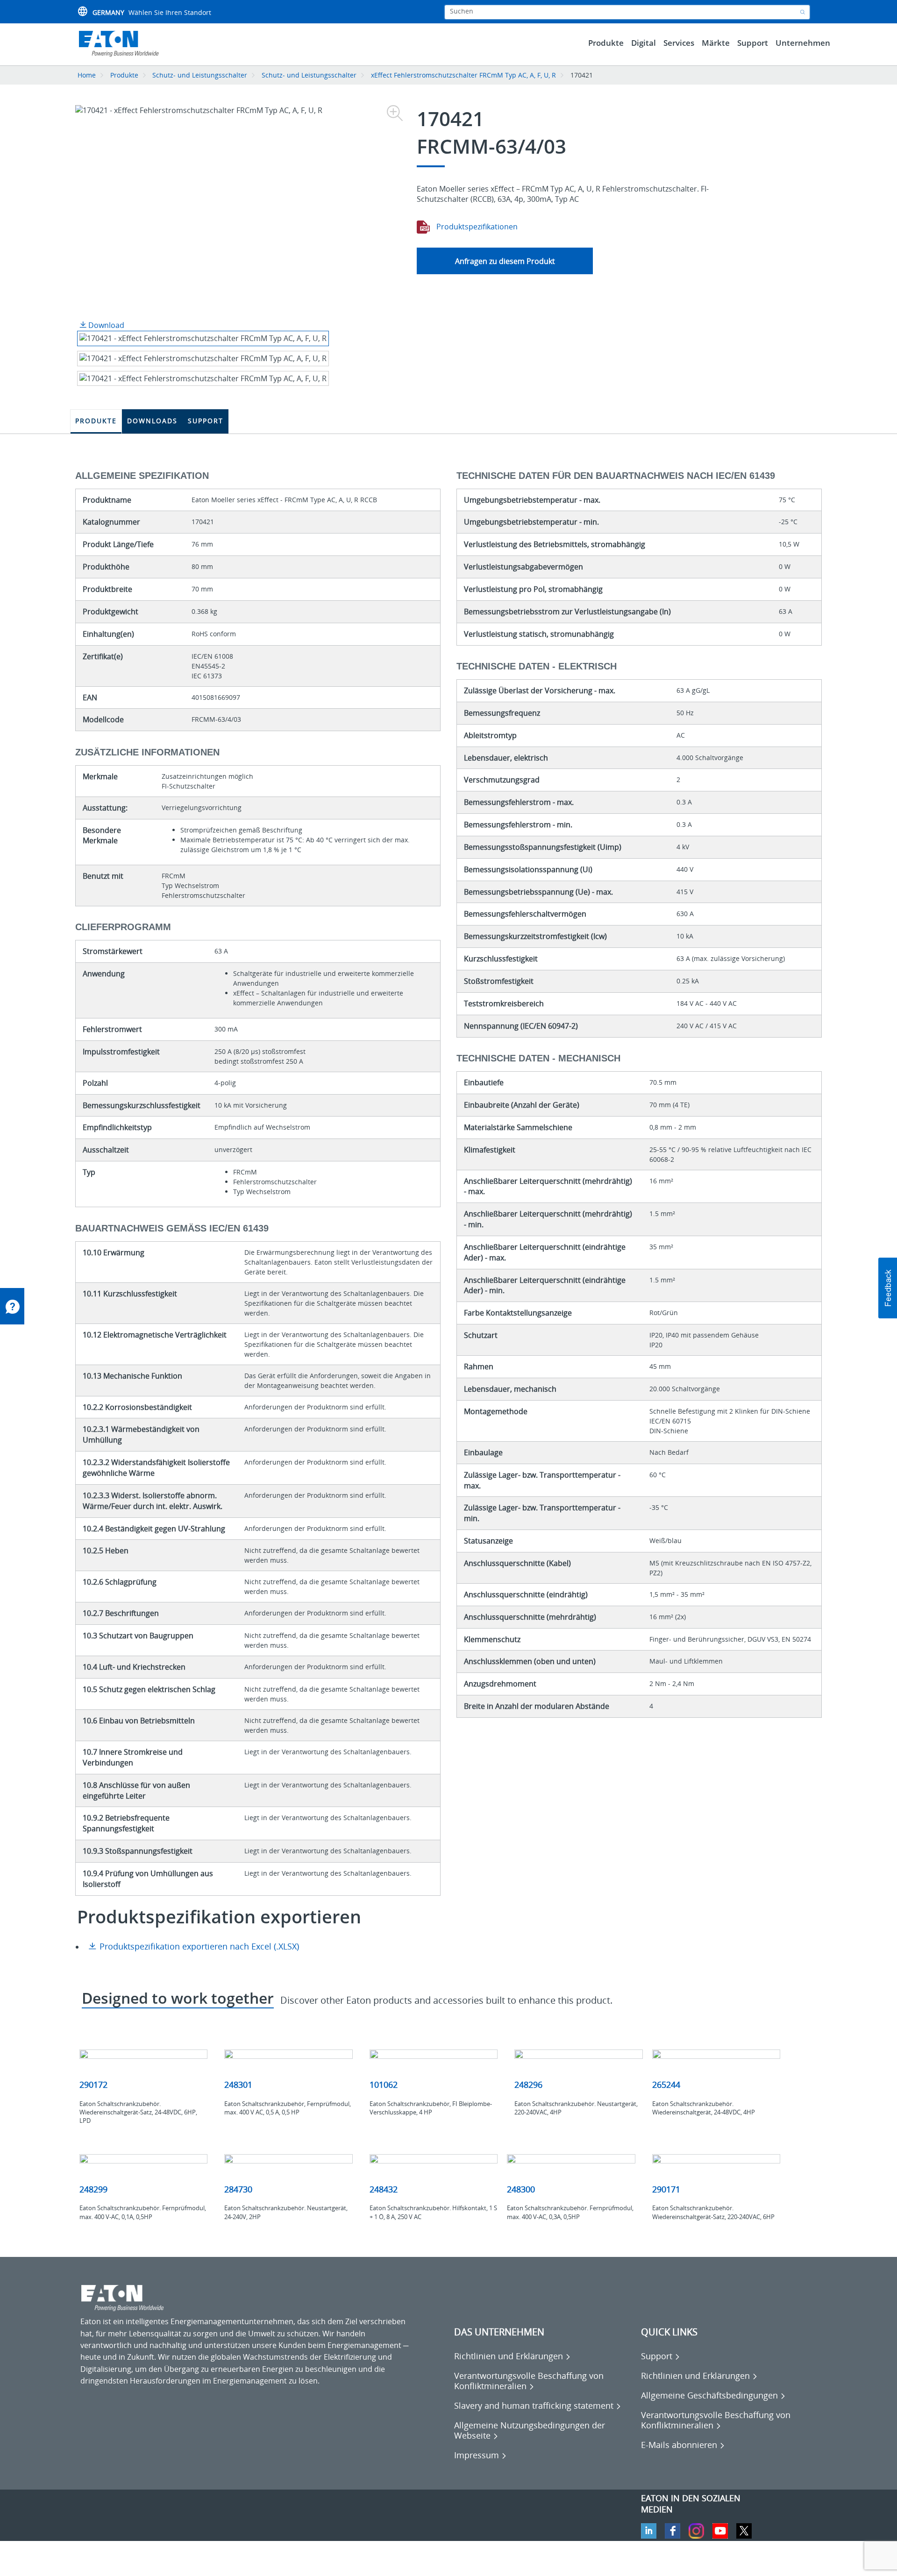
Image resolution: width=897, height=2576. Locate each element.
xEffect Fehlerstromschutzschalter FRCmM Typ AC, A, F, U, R (464, 75)
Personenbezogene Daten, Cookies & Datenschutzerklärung (185, 2562)
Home (87, 75)
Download (105, 325)
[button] (888, 1288)
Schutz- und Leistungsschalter (200, 75)
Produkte (124, 75)
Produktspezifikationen (476, 227)
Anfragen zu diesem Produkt (505, 261)
